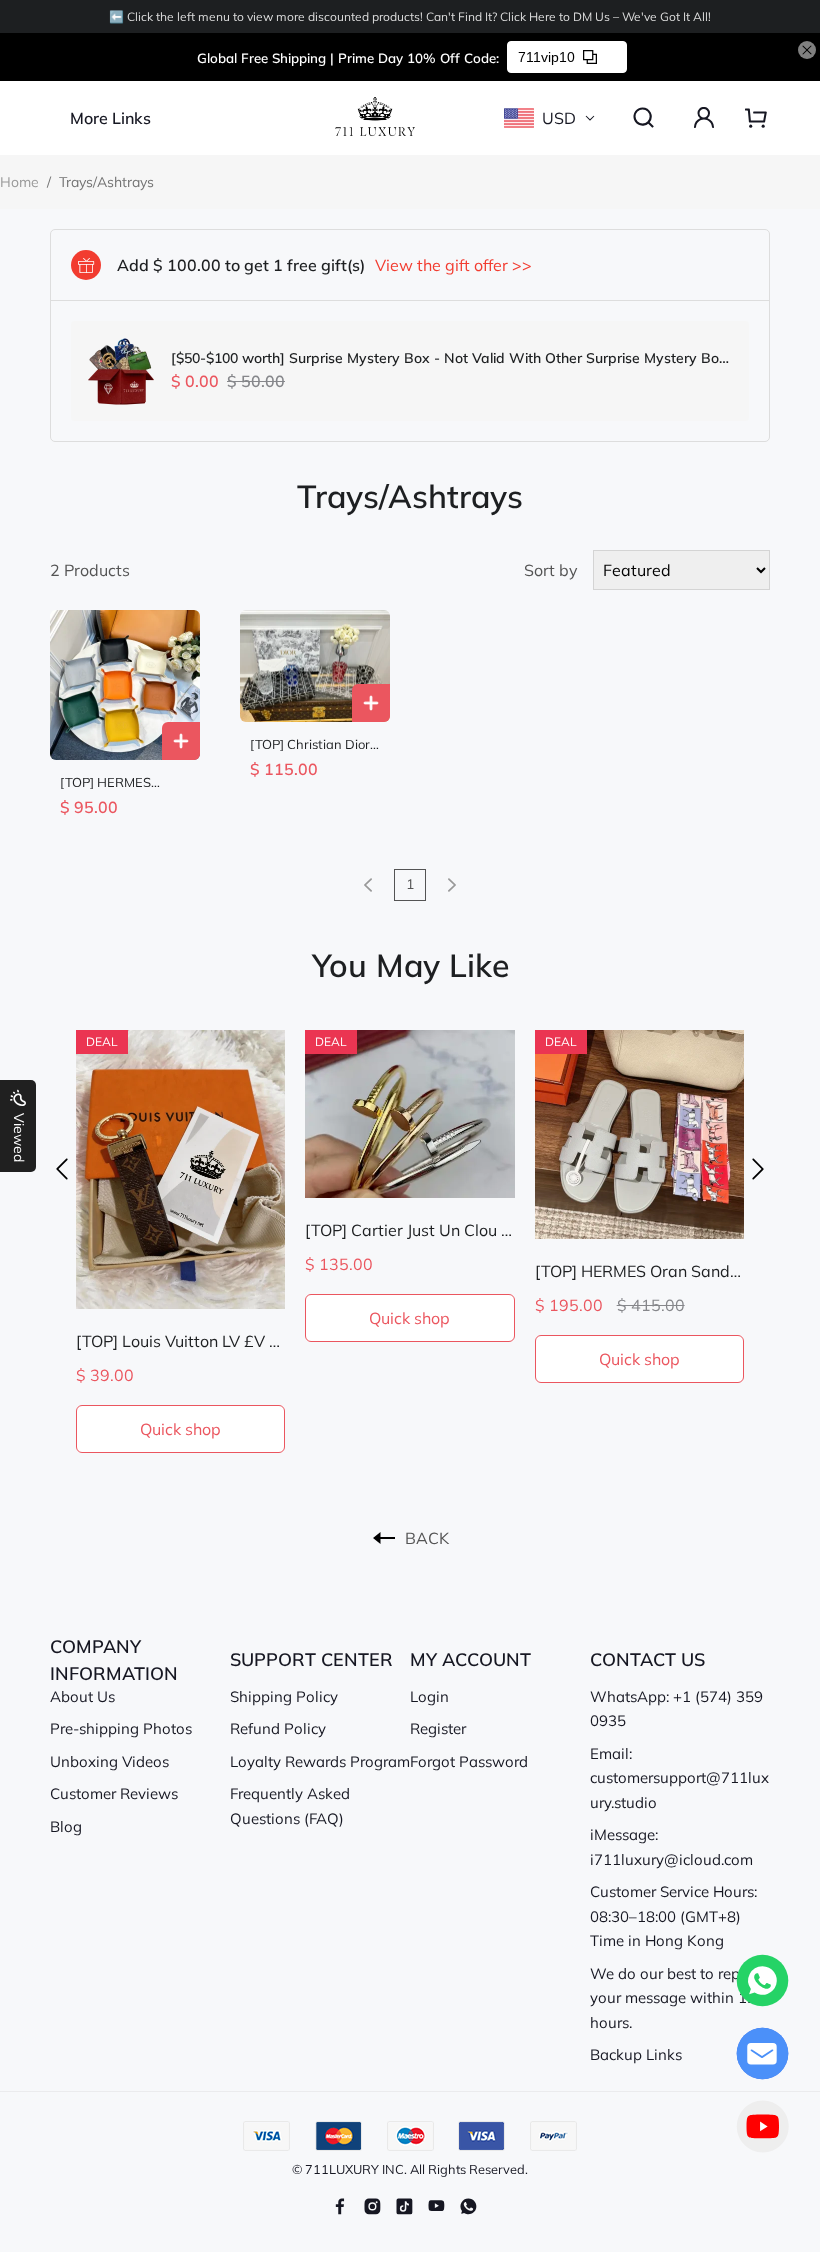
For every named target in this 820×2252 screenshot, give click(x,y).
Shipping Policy (284, 1696)
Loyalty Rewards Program (320, 1761)
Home (19, 182)
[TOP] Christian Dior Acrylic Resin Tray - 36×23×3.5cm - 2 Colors (310, 744)
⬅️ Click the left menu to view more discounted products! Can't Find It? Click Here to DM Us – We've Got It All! (410, 16)
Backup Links (636, 2054)
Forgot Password (469, 1761)
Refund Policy (278, 1728)
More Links (110, 118)
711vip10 (546, 57)
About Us (82, 1696)
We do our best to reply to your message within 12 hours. (680, 1998)
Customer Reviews (114, 1793)
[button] (62, 1169)
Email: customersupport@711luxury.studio (679, 1778)
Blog (66, 1826)
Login (429, 1696)
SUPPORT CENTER (311, 1659)
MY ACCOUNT (470, 1659)
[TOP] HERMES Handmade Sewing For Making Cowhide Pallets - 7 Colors (121, 782)
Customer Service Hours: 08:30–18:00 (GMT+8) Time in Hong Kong (673, 1916)
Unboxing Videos (109, 1761)
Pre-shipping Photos (121, 1728)
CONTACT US (647, 1659)
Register (438, 1728)
